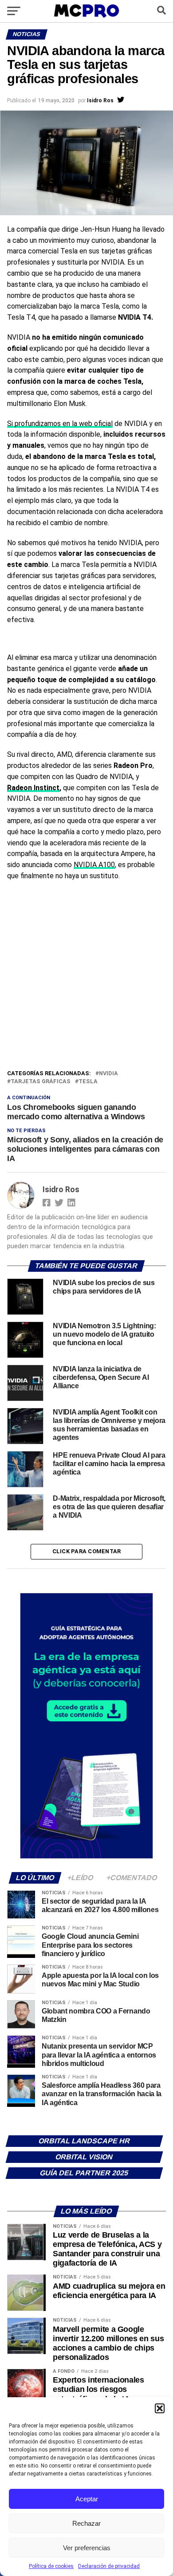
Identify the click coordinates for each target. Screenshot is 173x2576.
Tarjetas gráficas (41, 1082)
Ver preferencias (87, 2548)
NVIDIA (108, 1074)
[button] (160, 2408)
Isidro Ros (100, 100)
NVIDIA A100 (94, 865)
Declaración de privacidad (109, 2566)
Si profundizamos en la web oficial (60, 424)
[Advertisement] (86, 977)
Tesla (88, 1082)
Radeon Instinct (33, 788)
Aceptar (87, 2499)
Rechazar (86, 2523)
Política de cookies (51, 2566)
